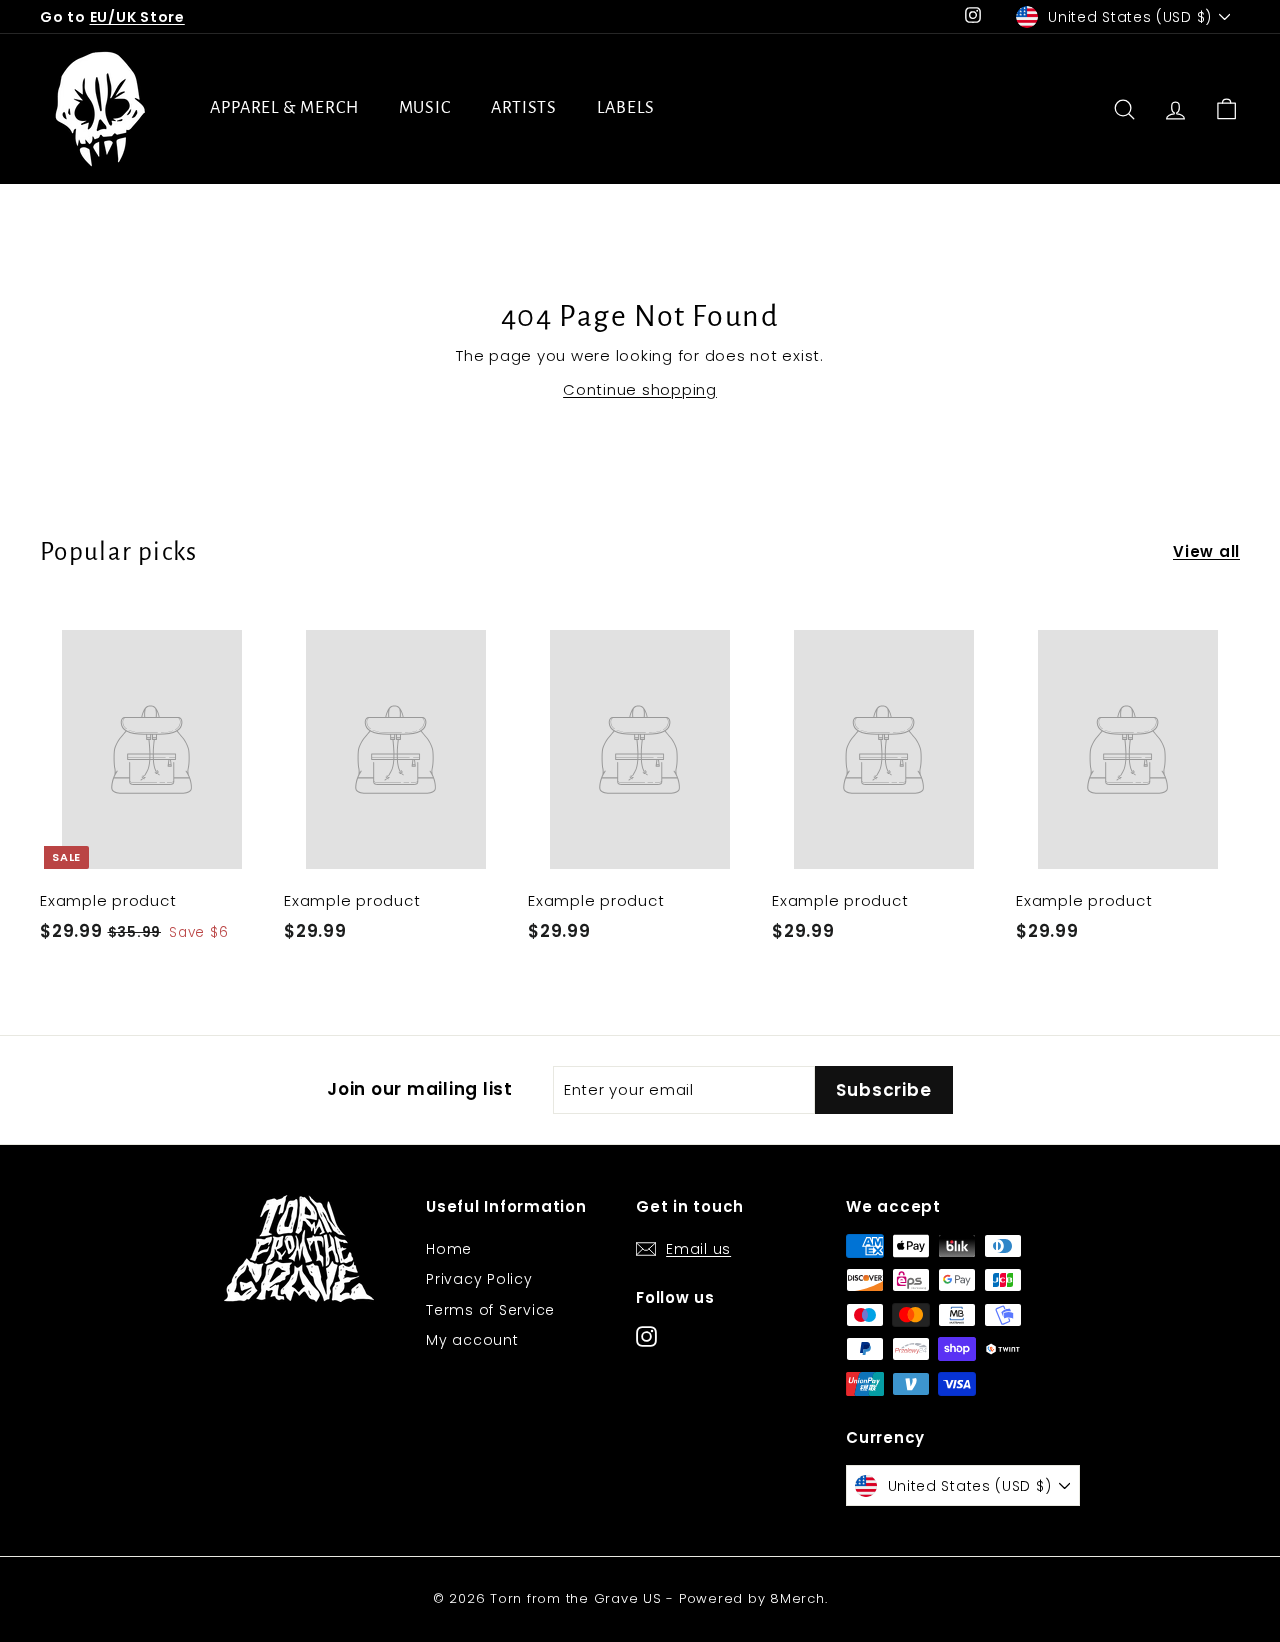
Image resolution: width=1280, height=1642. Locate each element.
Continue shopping (640, 389)
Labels (625, 108)
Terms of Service (490, 1310)
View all (1206, 551)
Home (449, 1249)
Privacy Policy (479, 1279)
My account (472, 1340)
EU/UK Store (137, 17)
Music (425, 108)
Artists (524, 108)
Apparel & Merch (284, 108)
